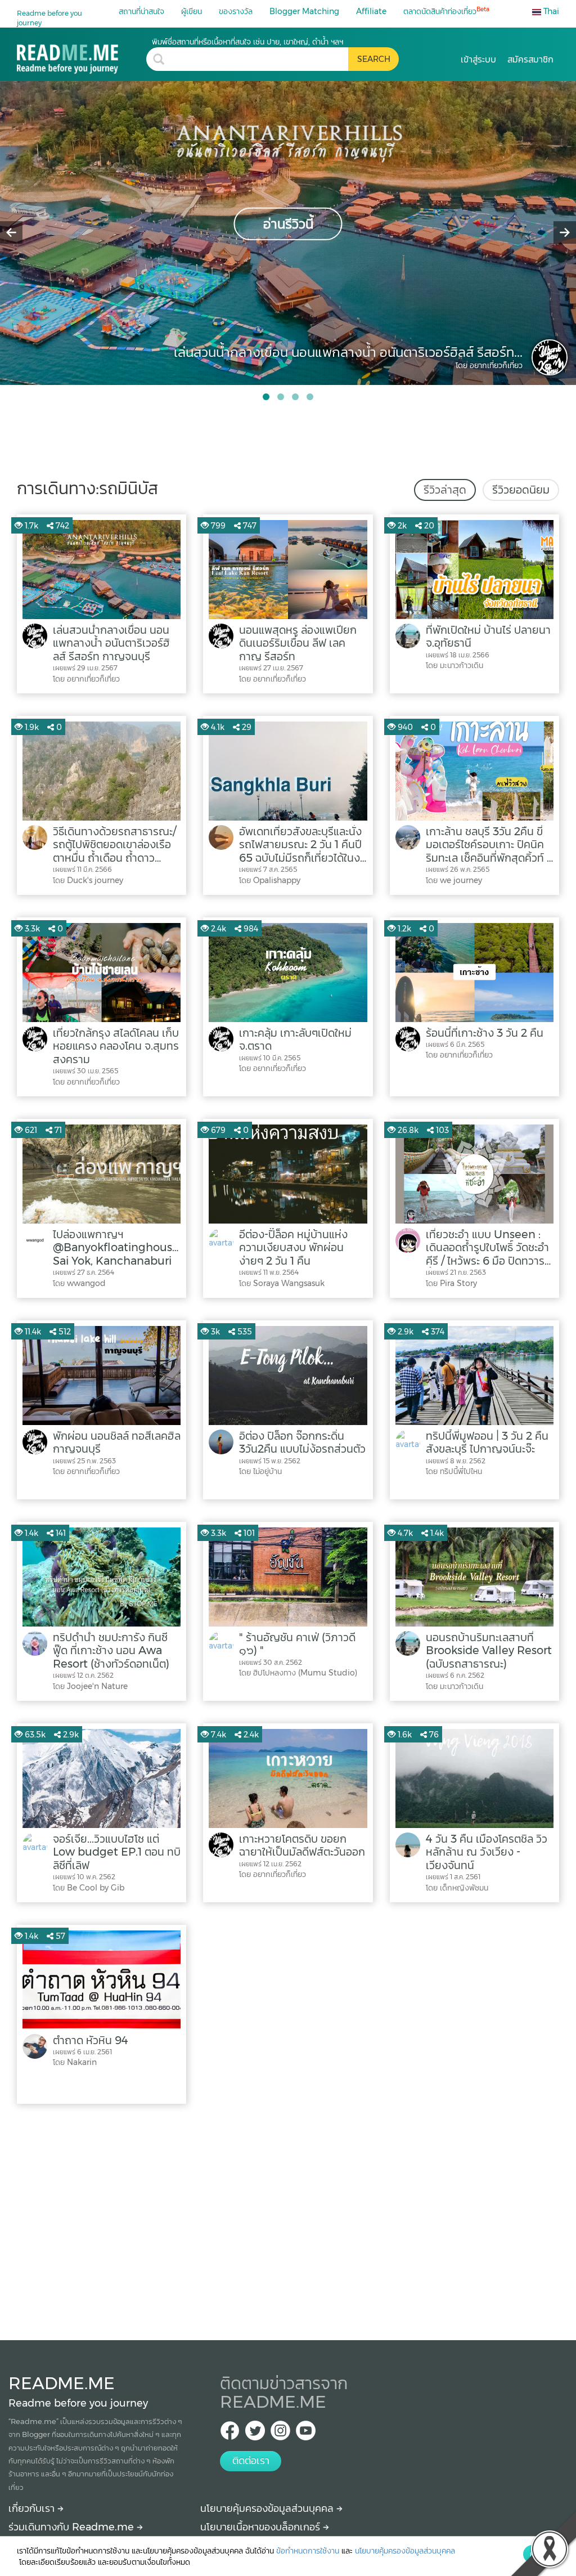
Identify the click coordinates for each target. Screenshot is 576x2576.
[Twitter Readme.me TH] (255, 2434)
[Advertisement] (288, 2219)
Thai (550, 11)
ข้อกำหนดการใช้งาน (308, 2551)
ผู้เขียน (192, 11)
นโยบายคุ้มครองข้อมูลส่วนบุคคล (268, 2508)
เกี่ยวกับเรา (33, 2508)
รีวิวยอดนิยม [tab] (521, 490)
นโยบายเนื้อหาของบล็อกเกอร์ (262, 2527)
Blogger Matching (304, 11)
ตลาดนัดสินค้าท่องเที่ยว (446, 11)
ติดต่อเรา (251, 2461)
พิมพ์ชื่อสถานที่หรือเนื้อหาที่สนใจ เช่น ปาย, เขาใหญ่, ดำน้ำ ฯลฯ (247, 42)
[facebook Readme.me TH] (230, 2434)
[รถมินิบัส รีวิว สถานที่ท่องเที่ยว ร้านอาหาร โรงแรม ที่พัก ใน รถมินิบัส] (82, 55)
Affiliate (371, 11)
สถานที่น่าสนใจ (141, 11)
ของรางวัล (236, 11)
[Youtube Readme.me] (306, 2434)
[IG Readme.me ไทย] (280, 2434)
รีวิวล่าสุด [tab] (445, 490)
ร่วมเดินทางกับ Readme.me (73, 2527)
